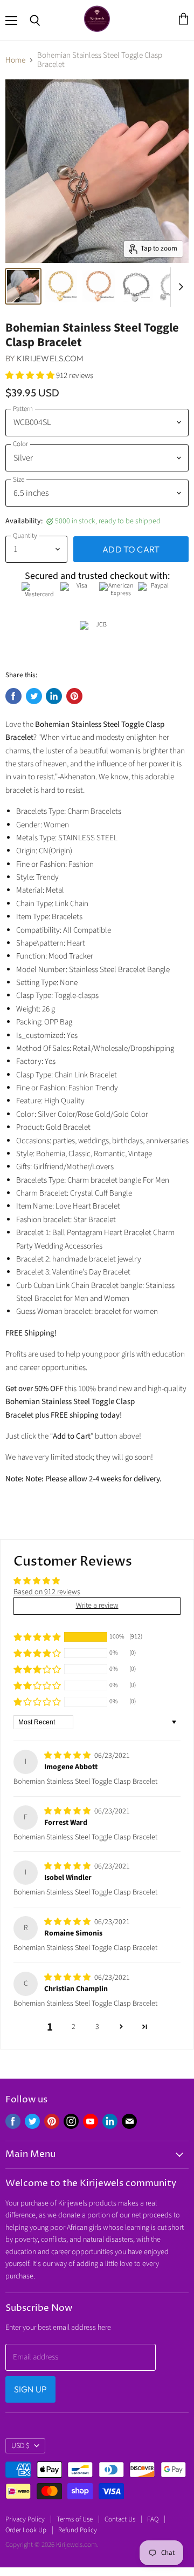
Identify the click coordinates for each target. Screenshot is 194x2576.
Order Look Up (26, 2530)
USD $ (20, 2446)
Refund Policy (78, 2530)
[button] (31, 376)
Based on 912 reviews (47, 1592)
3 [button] (97, 2027)
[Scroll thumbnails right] (179, 287)
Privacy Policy (25, 2519)
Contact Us (120, 2519)
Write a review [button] (97, 1606)
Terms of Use (75, 2519)
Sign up (30, 2389)
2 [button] (74, 2027)
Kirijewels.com (50, 358)
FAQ (153, 2519)
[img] (68, 1756)
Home (15, 60)
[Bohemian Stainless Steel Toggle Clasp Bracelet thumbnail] (23, 286)
